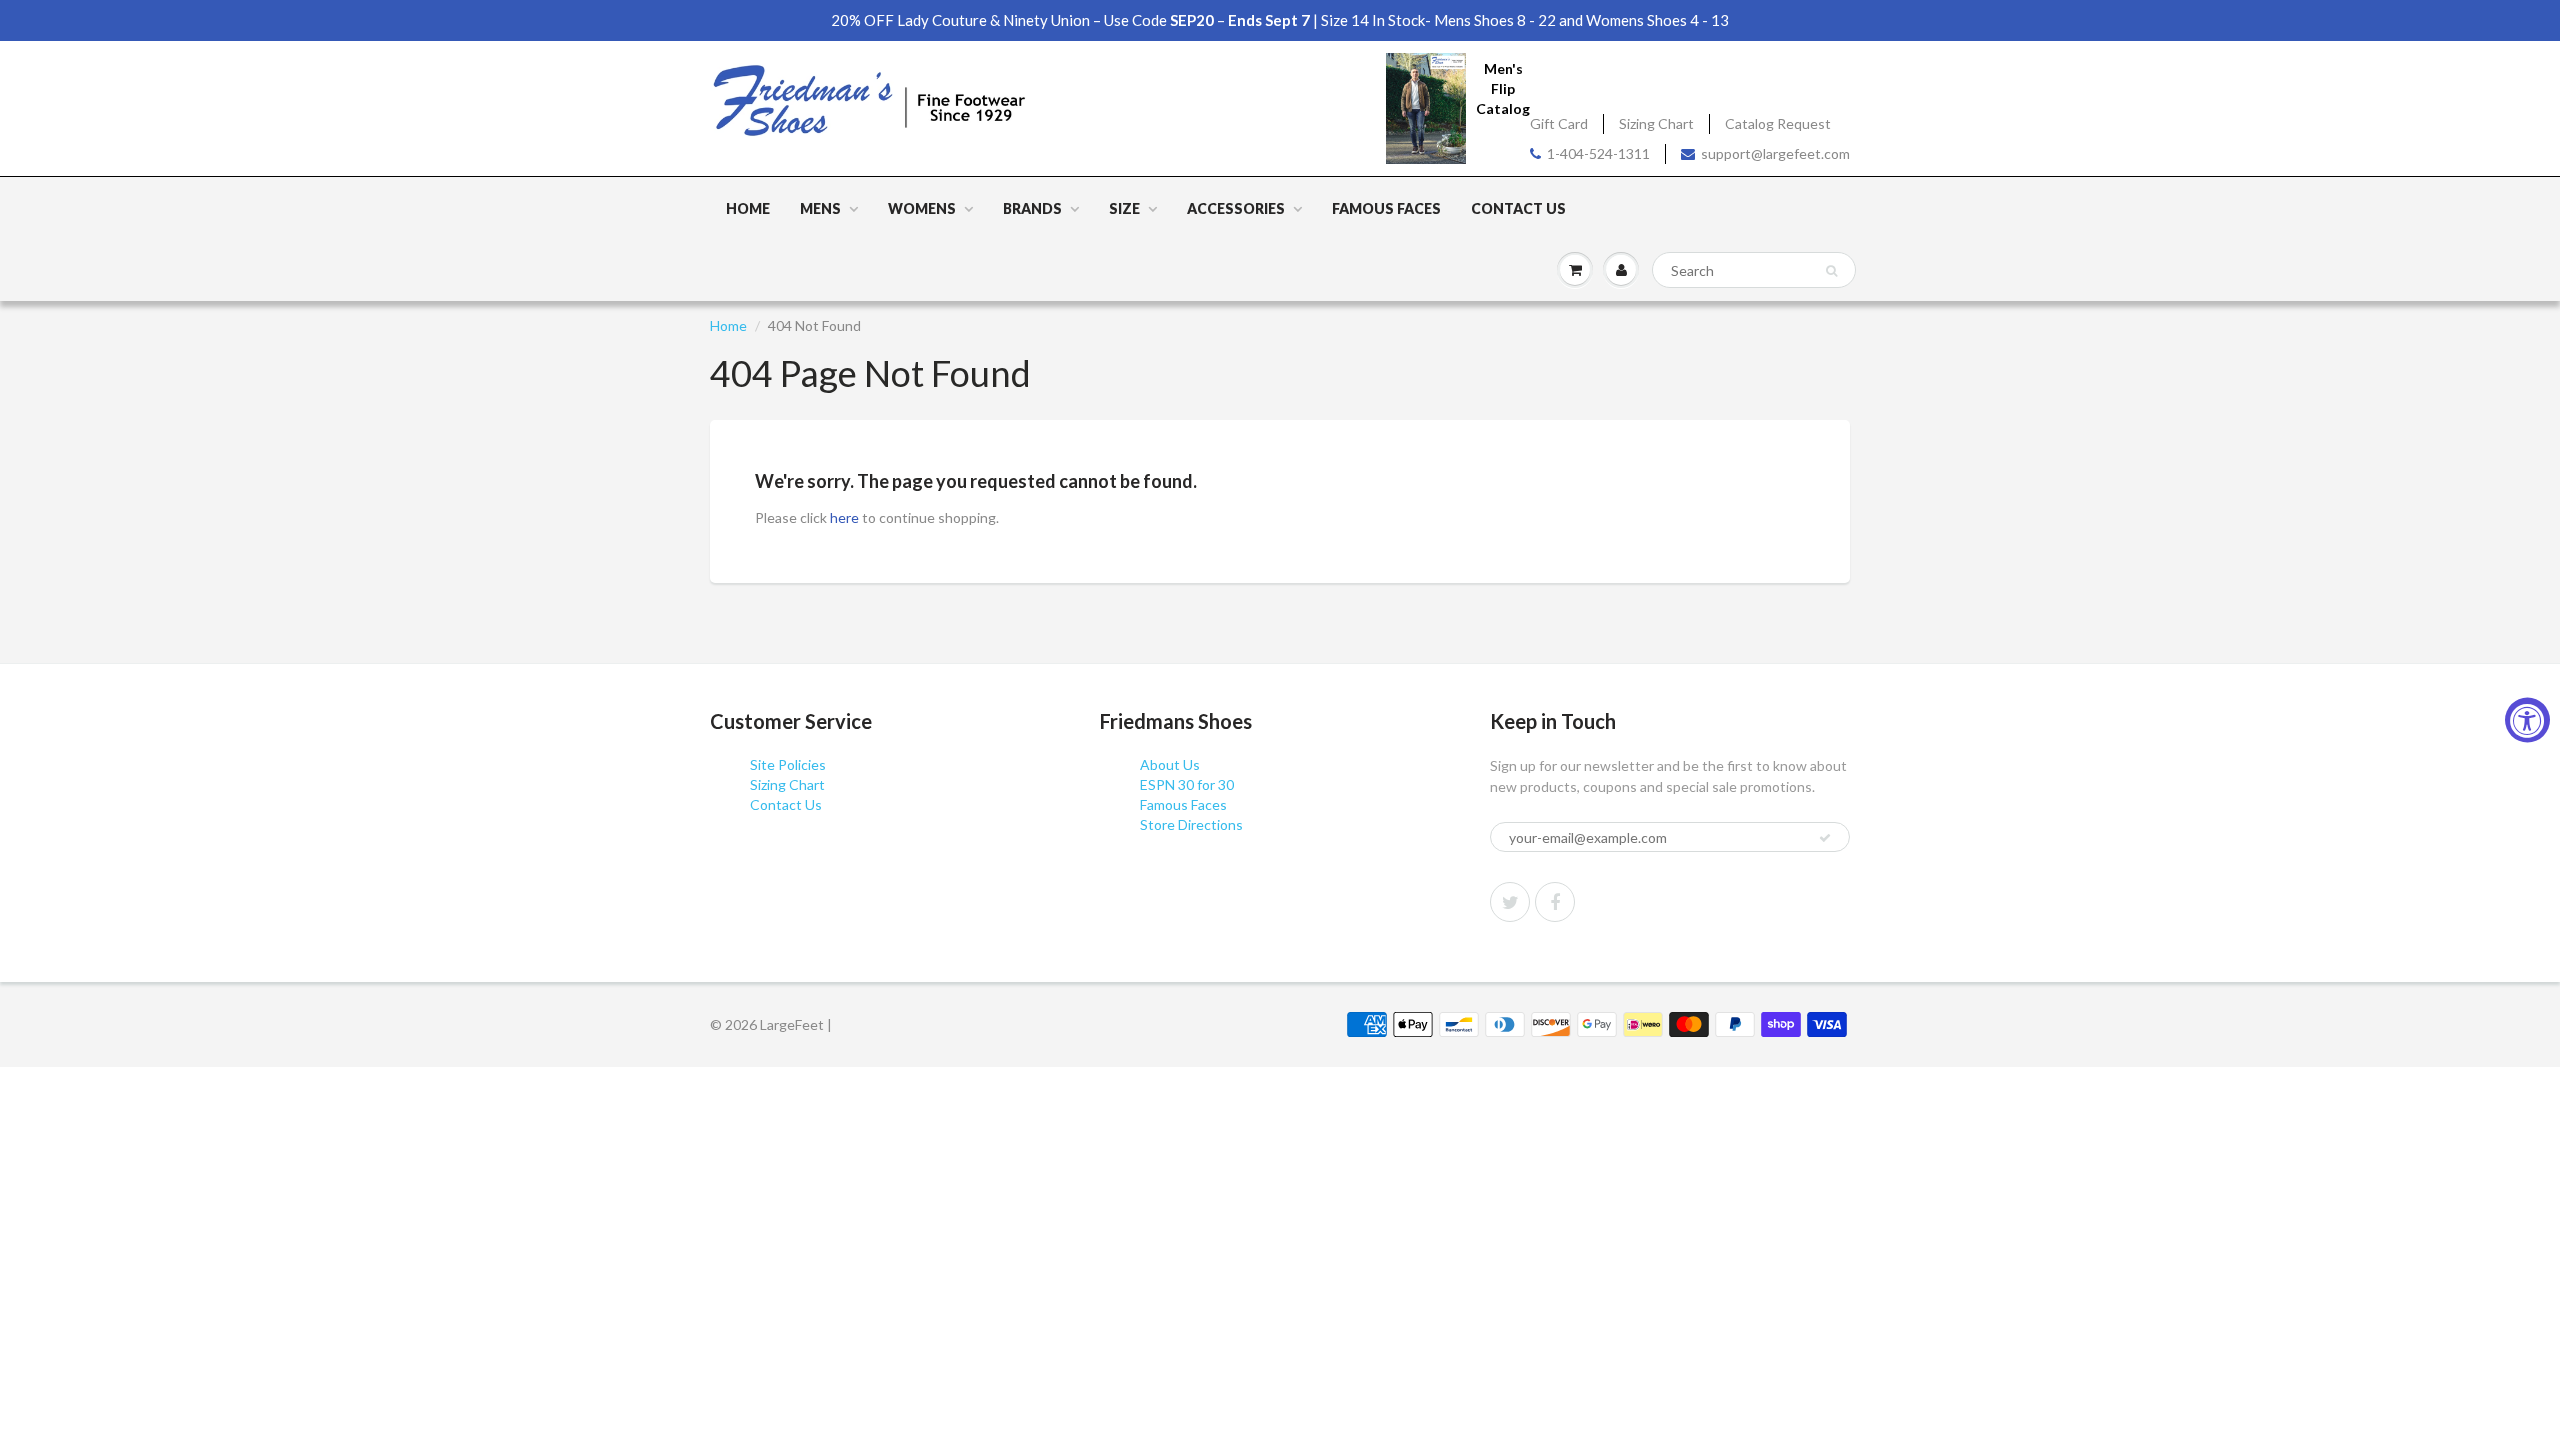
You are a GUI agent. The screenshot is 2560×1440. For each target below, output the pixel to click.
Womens (922, 208)
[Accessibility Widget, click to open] (2527, 720)
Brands (1032, 208)
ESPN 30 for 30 (1187, 784)
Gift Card (1559, 123)
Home (748, 208)
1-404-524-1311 (1598, 153)
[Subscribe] (1825, 838)
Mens (820, 208)
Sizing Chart (1656, 123)
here (844, 517)
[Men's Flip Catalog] (1426, 107)
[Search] (1831, 271)
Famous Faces (1386, 208)
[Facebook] (1555, 902)
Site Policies (788, 764)
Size (1124, 208)
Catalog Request (1778, 123)
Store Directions (1191, 824)
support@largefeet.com (1775, 153)
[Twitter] (1510, 902)
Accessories (1236, 208)
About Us (1170, 764)
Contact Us (1518, 208)
